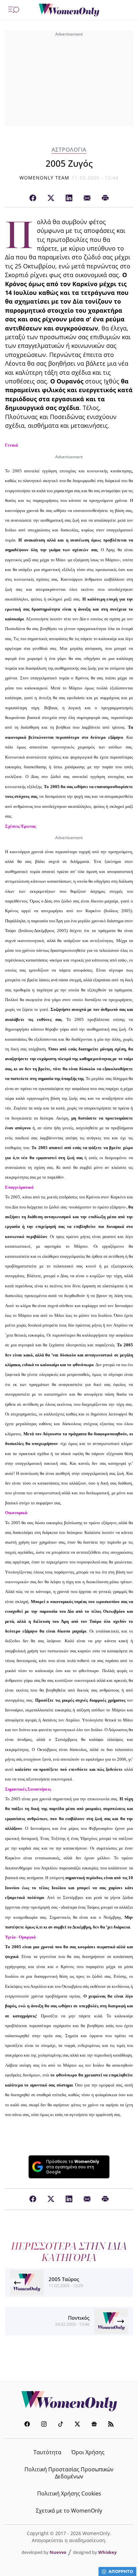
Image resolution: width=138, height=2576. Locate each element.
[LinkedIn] (69, 198)
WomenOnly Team (45, 178)
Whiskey (107, 2552)
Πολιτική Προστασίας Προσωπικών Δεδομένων (69, 2473)
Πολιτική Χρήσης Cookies (69, 2493)
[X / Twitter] (51, 198)
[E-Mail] (87, 198)
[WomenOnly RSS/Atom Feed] (111, 2425)
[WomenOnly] (69, 10)
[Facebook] (33, 198)
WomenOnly (69, 2401)
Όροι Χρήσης (88, 2452)
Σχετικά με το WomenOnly (69, 2511)
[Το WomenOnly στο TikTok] (61, 2425)
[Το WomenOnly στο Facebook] (27, 2425)
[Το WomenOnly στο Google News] (94, 2425)
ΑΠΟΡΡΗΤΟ (121, 2571)
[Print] (105, 198)
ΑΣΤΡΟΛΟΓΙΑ (69, 150)
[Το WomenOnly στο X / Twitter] (77, 2425)
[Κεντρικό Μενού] (14, 10)
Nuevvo (58, 2552)
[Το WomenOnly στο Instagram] (44, 2425)
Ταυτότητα (47, 2452)
